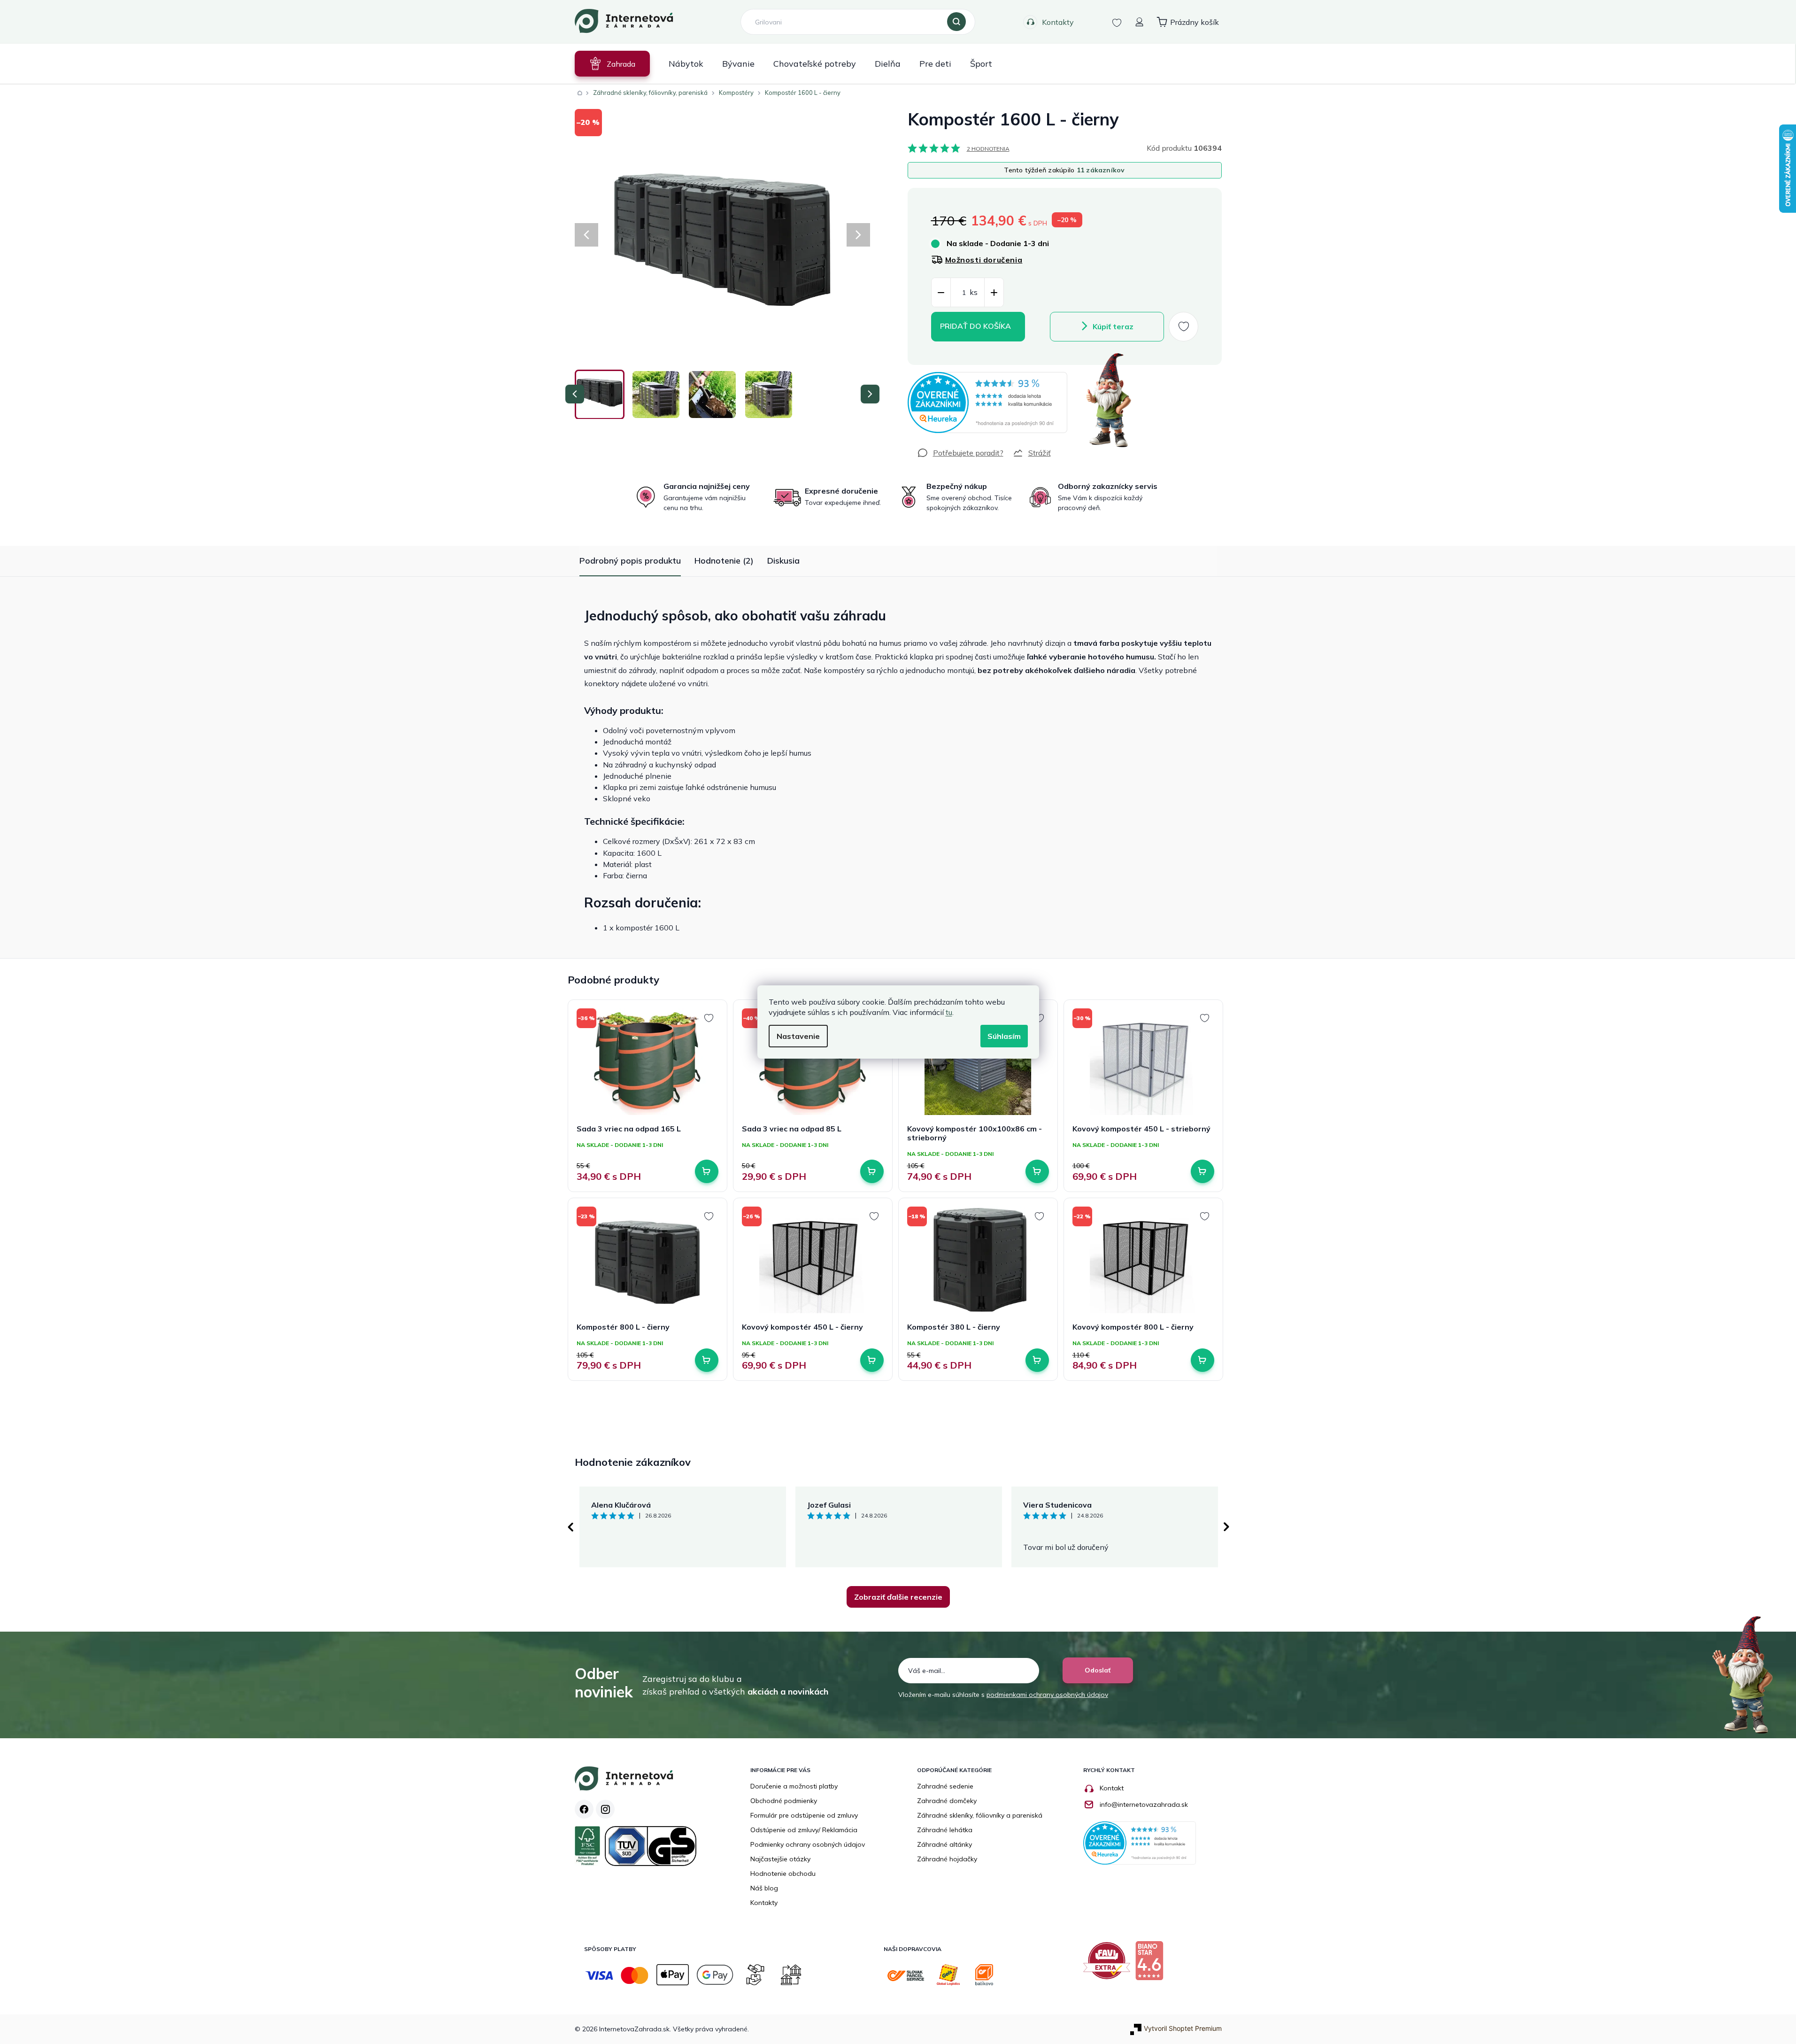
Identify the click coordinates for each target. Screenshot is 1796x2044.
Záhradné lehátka (945, 1830)
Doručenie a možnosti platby (794, 1786)
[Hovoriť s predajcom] (960, 453)
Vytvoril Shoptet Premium (1183, 2028)
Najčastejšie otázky (780, 1859)
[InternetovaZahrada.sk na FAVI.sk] (1109, 1964)
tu (949, 1012)
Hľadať (956, 22)
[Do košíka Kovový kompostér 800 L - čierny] (1202, 1360)
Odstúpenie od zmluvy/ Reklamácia (804, 1830)
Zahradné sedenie (945, 1786)
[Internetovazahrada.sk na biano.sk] (1152, 1964)
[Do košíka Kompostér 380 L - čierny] (1037, 1360)
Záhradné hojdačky (947, 1859)
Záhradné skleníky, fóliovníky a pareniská (980, 1815)
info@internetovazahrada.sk (1144, 1804)
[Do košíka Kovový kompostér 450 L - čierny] (872, 1360)
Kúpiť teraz (1113, 326)
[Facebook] (584, 1809)
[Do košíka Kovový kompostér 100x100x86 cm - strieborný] (1037, 1171)
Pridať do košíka (975, 326)
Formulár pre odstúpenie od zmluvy (804, 1815)
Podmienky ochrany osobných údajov (808, 1844)
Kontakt (1112, 1788)
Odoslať (1098, 1670)
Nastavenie (798, 1036)
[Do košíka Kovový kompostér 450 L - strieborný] (1202, 1171)
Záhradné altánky (944, 1844)
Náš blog (764, 1888)
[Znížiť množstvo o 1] (941, 293)
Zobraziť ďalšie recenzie (898, 1597)
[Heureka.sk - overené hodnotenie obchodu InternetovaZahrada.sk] (987, 403)
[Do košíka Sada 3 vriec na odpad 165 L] (707, 1171)
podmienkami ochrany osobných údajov (1047, 1695)
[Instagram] (605, 1809)
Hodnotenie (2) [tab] (724, 561)
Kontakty (1058, 22)
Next (1226, 1527)
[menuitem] (612, 64)
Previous (570, 1527)
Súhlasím (1004, 1036)
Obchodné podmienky (784, 1801)
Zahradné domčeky (947, 1801)
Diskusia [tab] (783, 561)
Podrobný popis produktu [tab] (630, 561)
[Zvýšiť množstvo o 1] (994, 293)
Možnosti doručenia (984, 260)
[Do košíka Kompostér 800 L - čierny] (707, 1360)
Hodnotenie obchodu (783, 1874)
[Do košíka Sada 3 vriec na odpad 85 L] (872, 1171)
